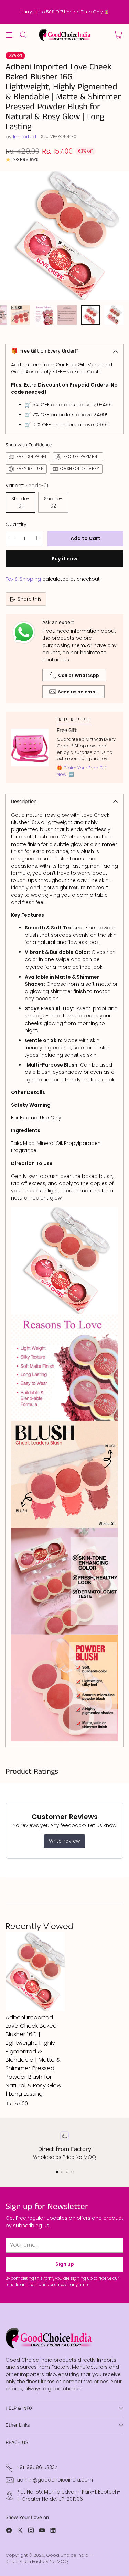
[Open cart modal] (118, 35)
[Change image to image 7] (90, 315)
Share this (30, 599)
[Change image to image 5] (44, 315)
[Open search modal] (23, 35)
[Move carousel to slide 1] (57, 2172)
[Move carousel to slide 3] (67, 2172)
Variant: (27, 486)
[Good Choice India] (65, 35)
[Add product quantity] (37, 539)
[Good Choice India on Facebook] (9, 2531)
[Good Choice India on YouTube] (42, 2531)
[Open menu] (9, 35)
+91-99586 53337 (37, 2467)
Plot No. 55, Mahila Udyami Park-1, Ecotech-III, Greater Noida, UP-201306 (68, 2495)
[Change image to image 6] (67, 315)
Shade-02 (53, 502)
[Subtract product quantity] (12, 539)
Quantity (16, 524)
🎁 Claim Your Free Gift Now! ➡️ (82, 771)
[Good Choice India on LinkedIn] (53, 2531)
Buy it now (64, 559)
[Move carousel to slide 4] (72, 2172)
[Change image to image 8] (114, 315)
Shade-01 (20, 502)
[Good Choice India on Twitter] (20, 2531)
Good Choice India (67, 2555)
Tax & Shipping (23, 579)
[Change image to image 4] (20, 315)
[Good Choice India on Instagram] (31, 2531)
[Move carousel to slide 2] (62, 2172)
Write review (64, 1841)
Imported (25, 137)
